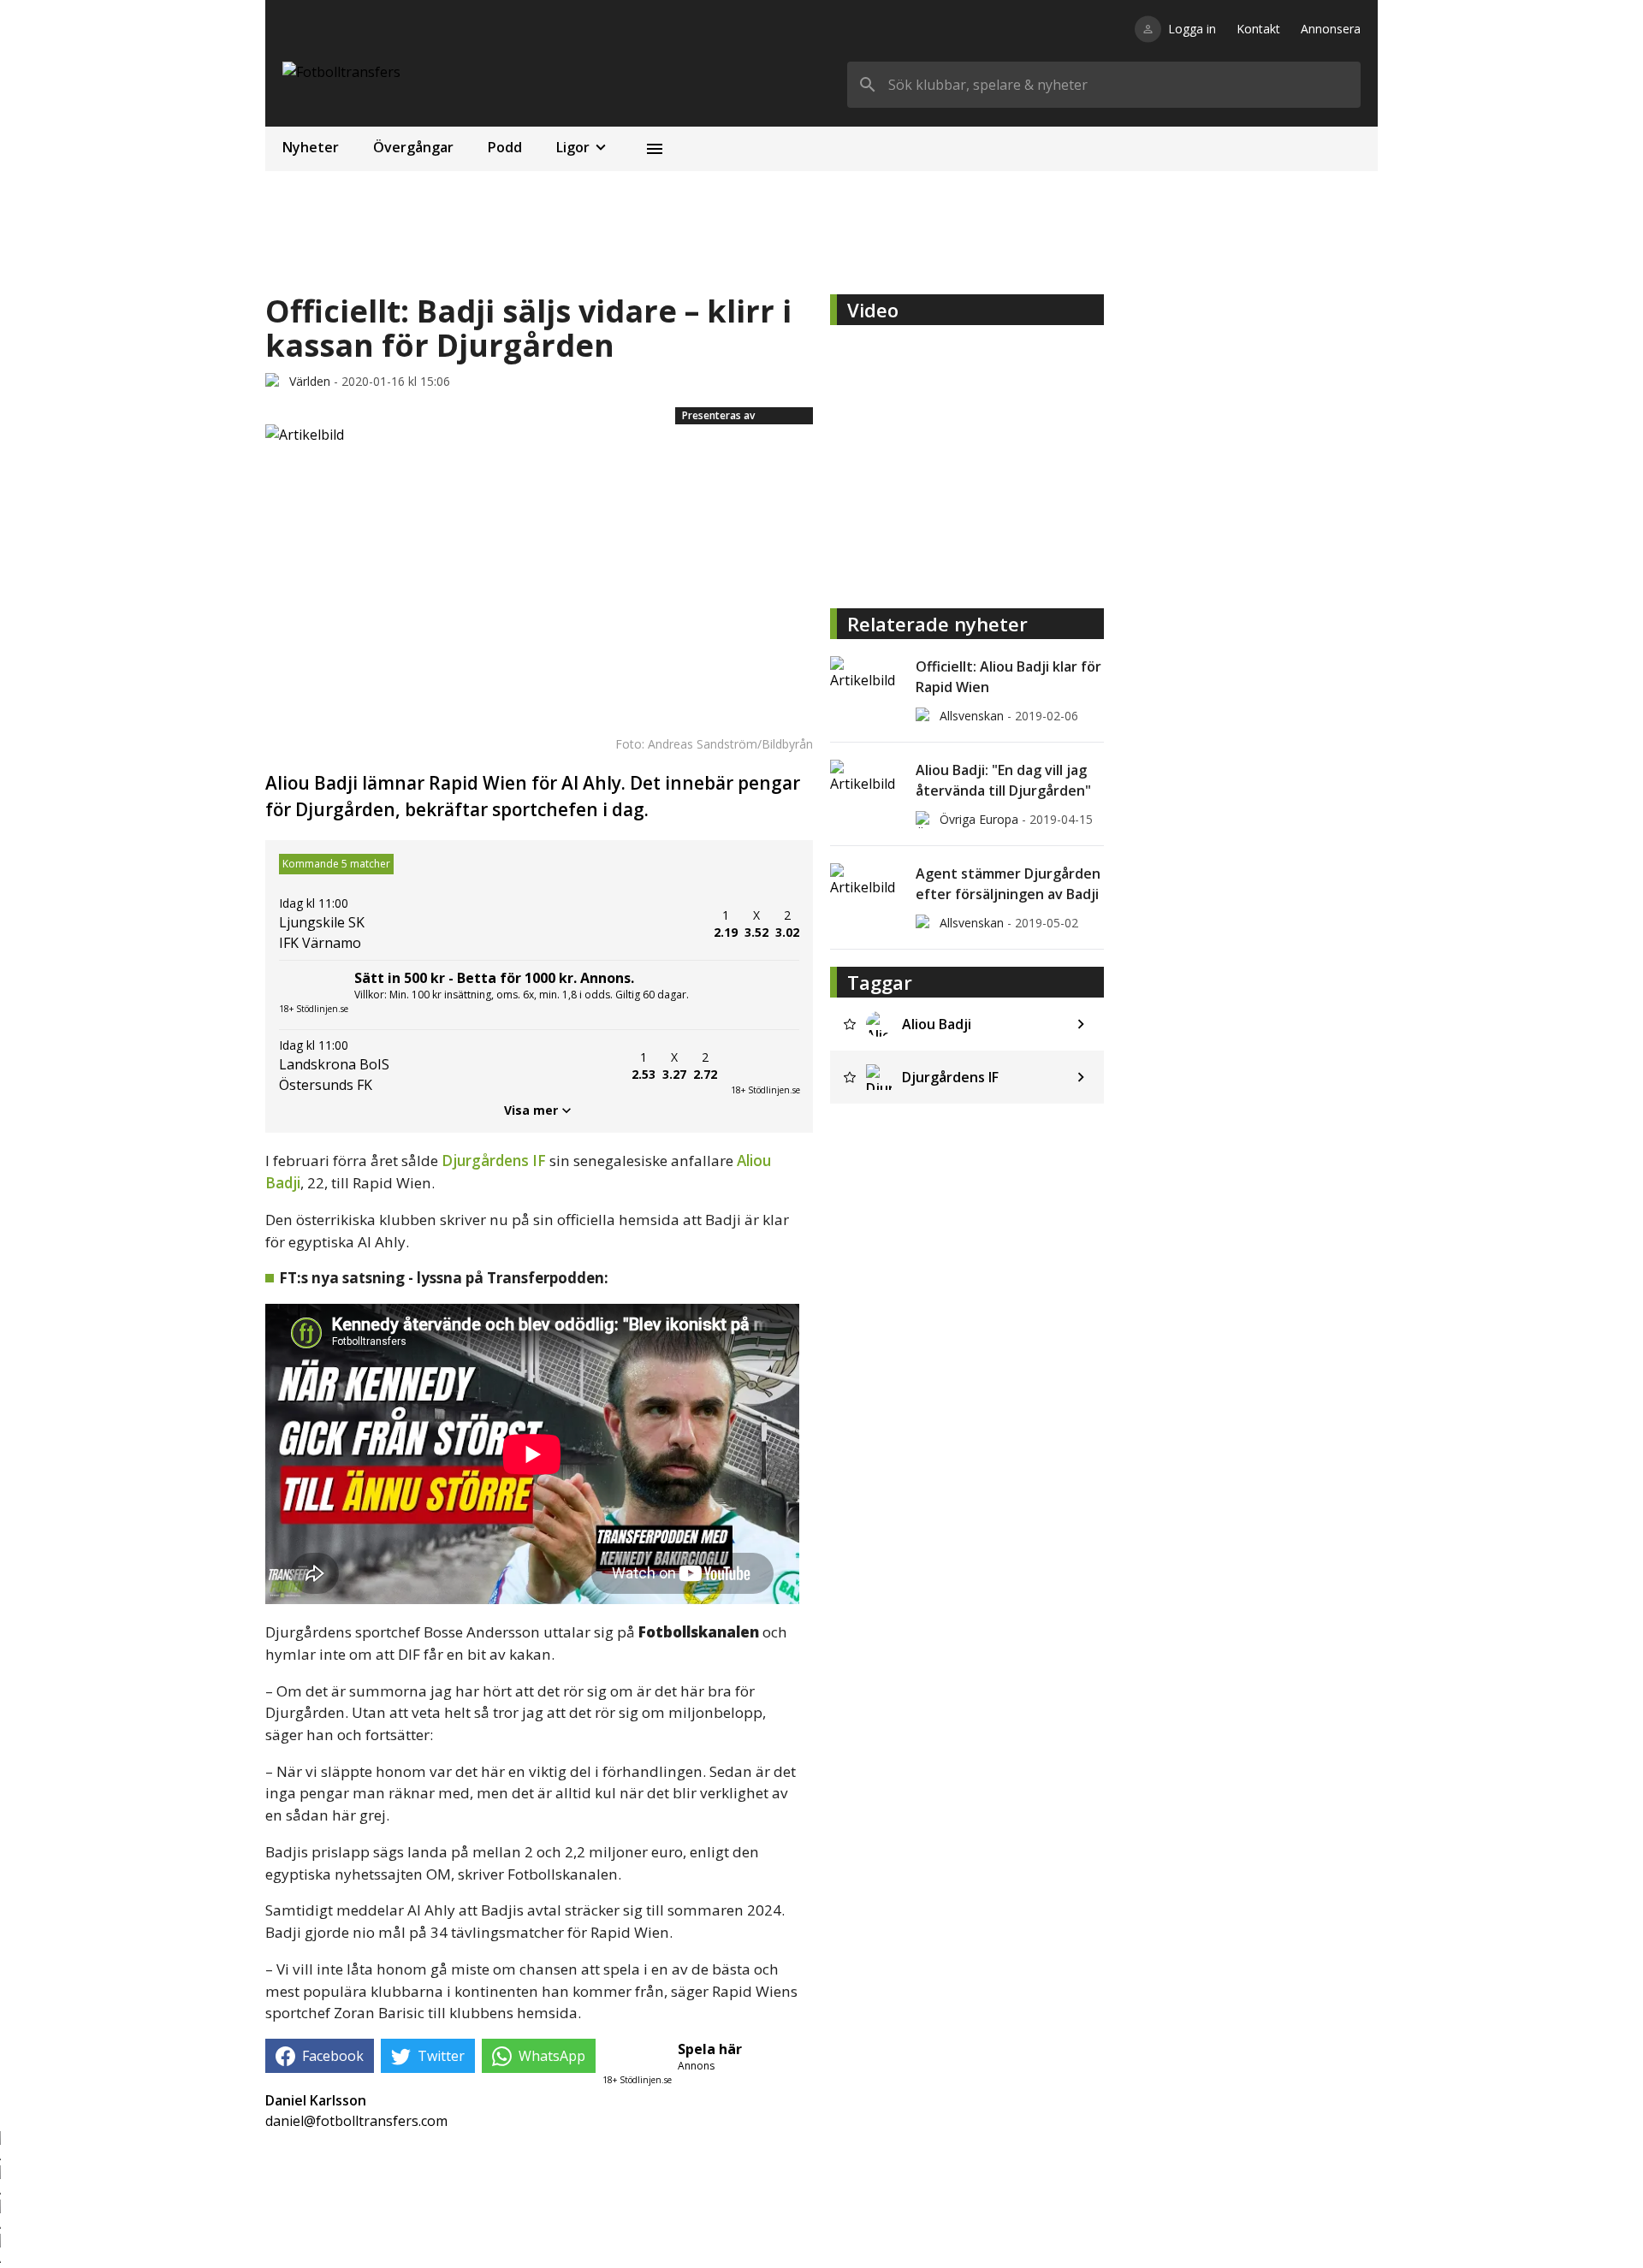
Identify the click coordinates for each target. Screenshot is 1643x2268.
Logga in (1192, 29)
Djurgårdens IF (494, 1161)
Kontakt (1258, 29)
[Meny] (655, 149)
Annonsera (1331, 29)
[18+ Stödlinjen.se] (765, 1066)
